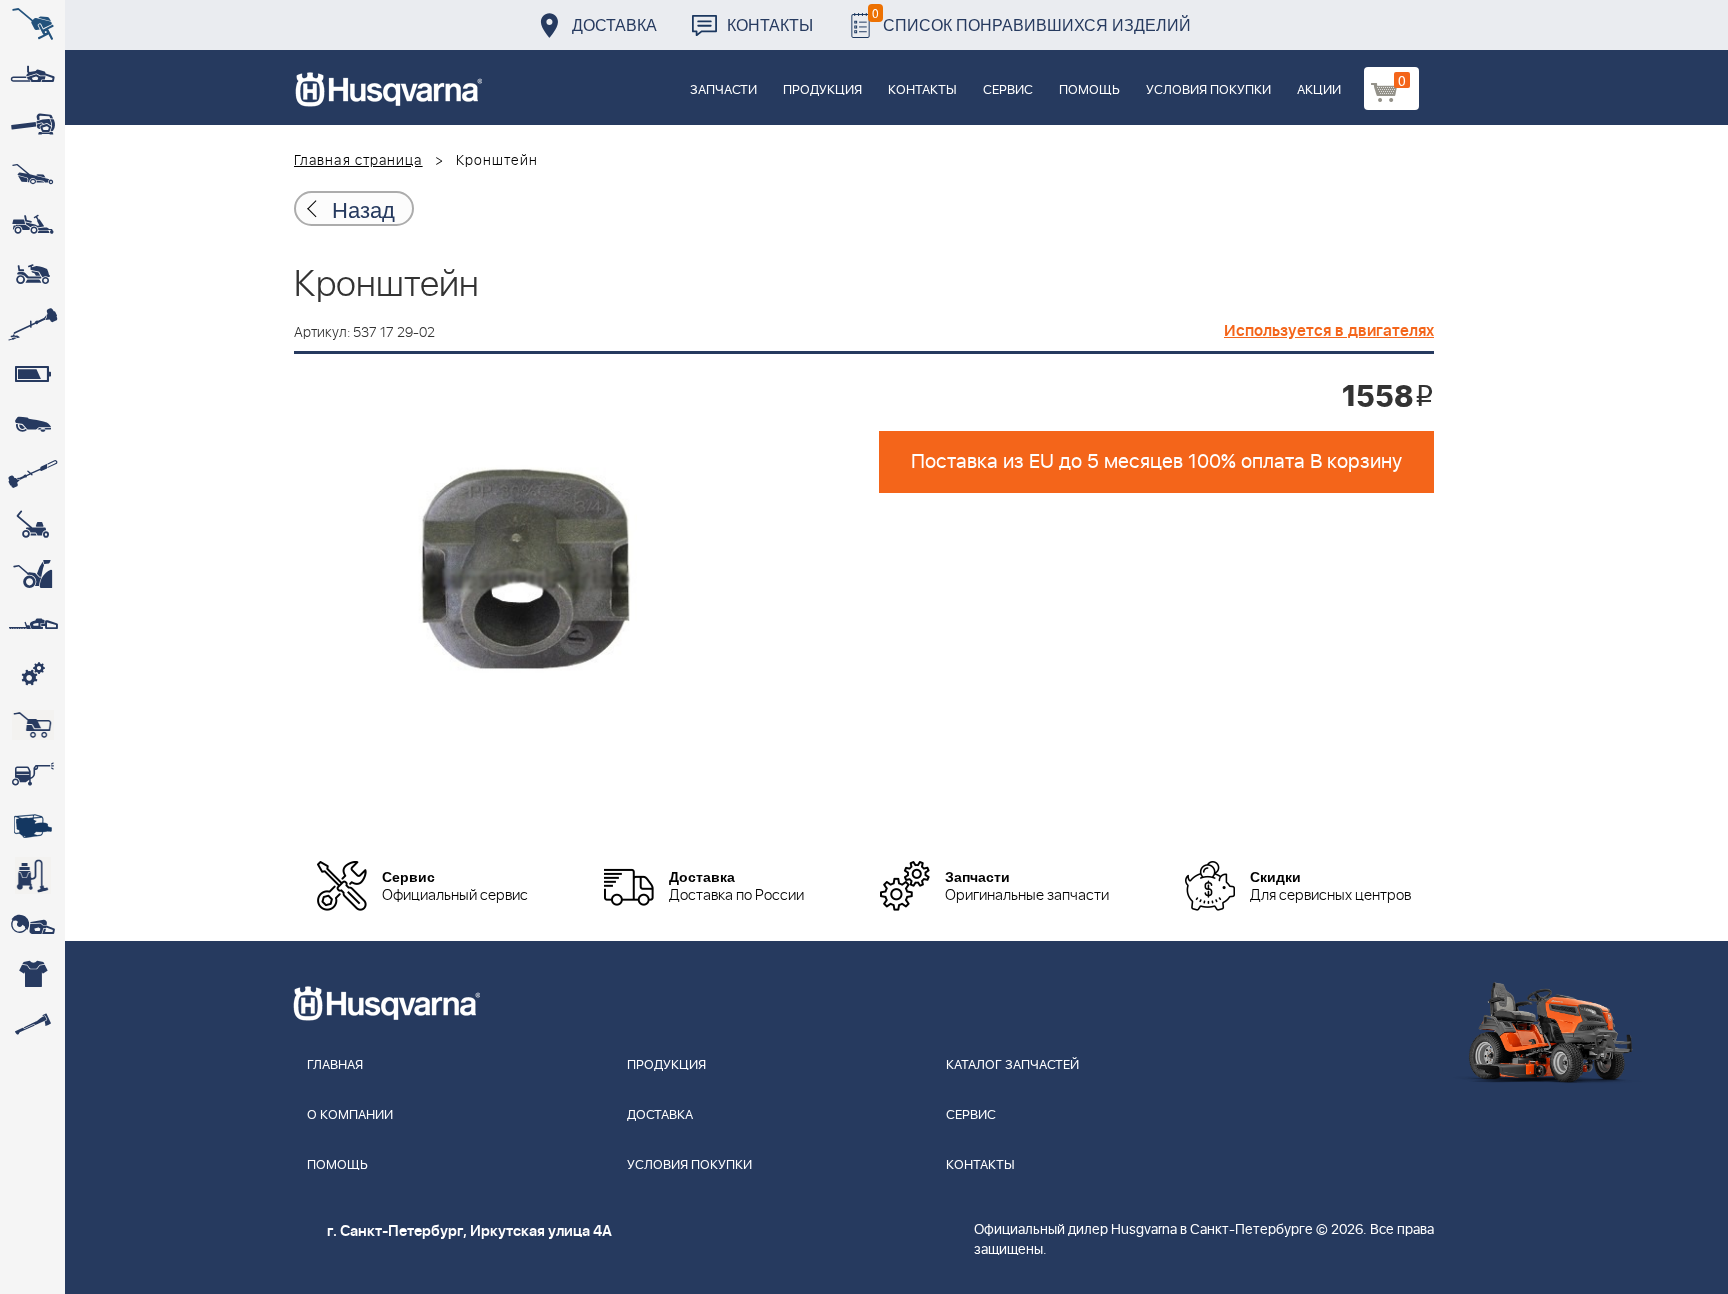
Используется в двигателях (1329, 331)
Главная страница (358, 161)
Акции (1319, 90)
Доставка (614, 24)
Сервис (1008, 90)
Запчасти (723, 90)
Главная (335, 1065)
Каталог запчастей (1012, 1065)
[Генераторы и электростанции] (32, 725)
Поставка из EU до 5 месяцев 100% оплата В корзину (1156, 462)
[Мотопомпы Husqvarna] (32, 825)
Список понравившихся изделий (1031, 19)
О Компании (350, 1115)
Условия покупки (1208, 90)
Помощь (1089, 90)
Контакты (770, 24)
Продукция (822, 90)
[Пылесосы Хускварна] (32, 875)
